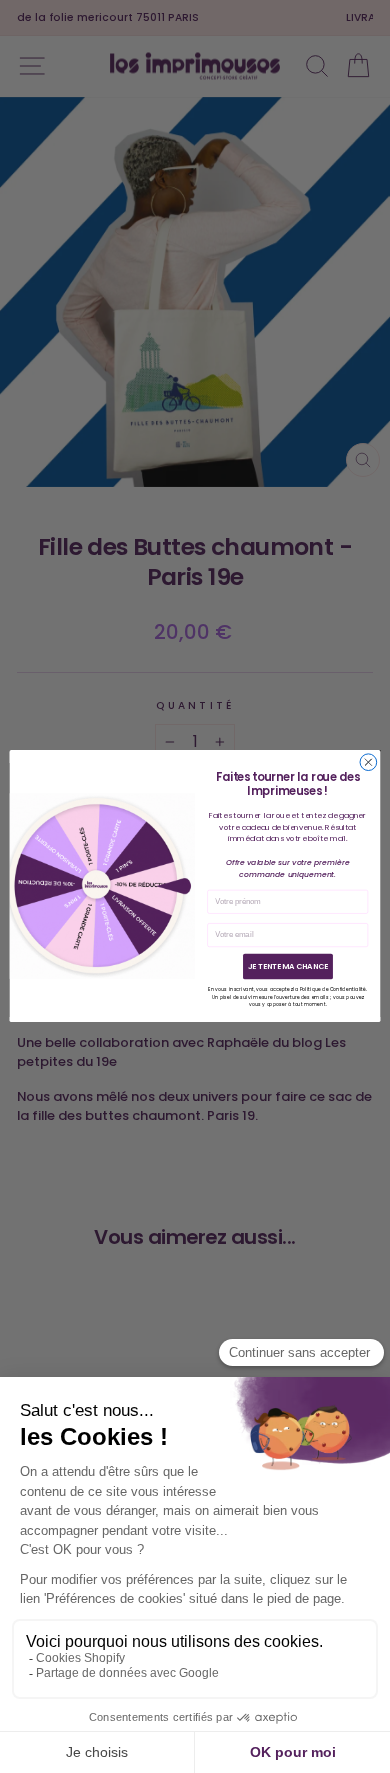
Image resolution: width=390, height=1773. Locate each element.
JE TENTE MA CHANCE (288, 966)
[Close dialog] (368, 762)
